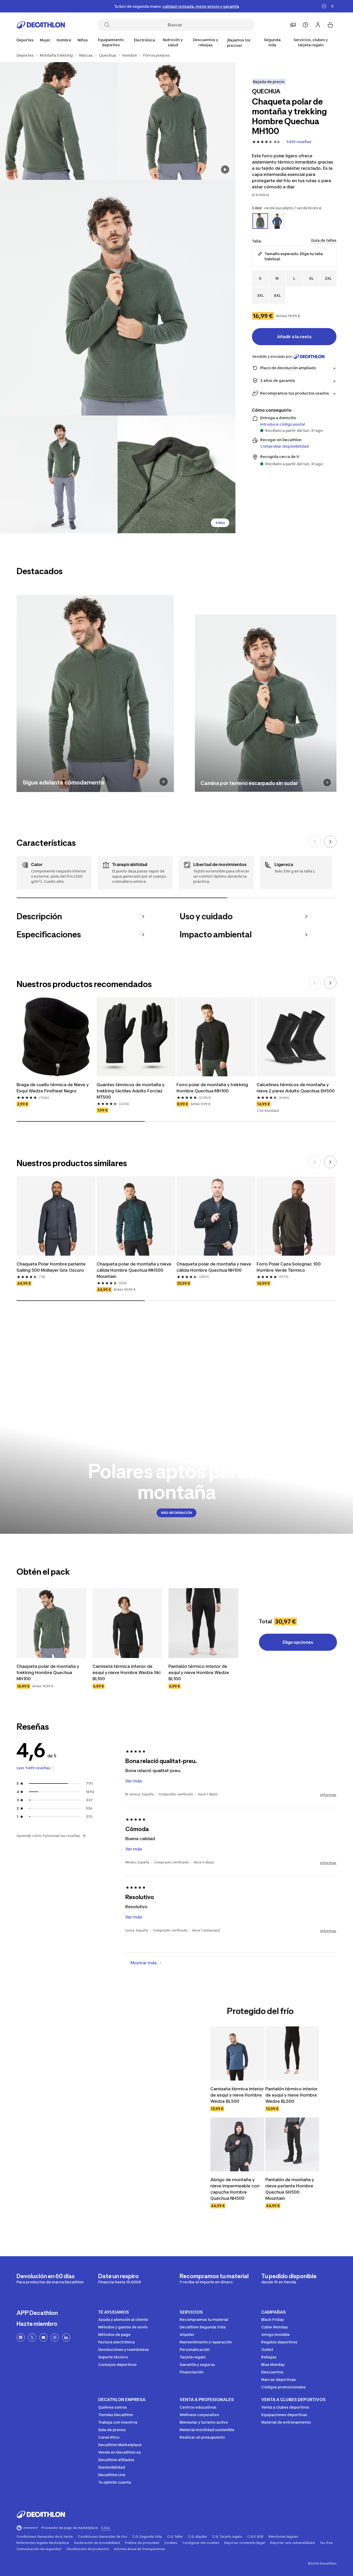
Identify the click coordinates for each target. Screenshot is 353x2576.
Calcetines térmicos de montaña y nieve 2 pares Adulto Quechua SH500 (296, 1088)
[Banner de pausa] (324, 6)
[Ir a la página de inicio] (41, 25)
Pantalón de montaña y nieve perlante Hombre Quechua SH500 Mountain (290, 2189)
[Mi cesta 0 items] (330, 25)
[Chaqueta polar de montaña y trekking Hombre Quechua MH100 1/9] (176, 121)
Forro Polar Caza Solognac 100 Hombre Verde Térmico (289, 1267)
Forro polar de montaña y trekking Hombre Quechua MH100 (212, 1088)
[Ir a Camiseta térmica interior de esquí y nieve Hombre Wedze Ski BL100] (127, 1623)
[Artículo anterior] (315, 842)
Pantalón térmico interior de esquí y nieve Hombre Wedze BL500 (291, 2095)
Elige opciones (298, 1642)
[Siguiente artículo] (330, 842)
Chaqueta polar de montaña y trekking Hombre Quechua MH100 (48, 1672)
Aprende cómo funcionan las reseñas (48, 1836)
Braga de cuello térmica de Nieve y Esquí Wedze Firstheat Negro (53, 1088)
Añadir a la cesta (294, 337)
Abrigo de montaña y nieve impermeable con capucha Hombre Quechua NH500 (235, 2189)
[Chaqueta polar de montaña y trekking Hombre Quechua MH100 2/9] (59, 121)
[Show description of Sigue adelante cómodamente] (164, 782)
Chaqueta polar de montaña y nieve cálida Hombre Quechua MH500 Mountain (134, 1270)
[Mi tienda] (293, 25)
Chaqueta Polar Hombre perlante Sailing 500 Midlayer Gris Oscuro (51, 1267)
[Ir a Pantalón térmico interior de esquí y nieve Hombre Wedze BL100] (203, 1623)
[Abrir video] (225, 169)
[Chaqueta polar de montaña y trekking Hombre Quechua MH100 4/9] (59, 474)
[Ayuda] (305, 25)
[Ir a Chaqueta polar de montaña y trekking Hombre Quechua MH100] (51, 1623)
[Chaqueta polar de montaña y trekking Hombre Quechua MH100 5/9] (176, 474)
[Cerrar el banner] (332, 6)
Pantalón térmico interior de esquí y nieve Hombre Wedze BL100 (199, 1672)
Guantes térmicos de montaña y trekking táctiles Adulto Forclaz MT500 (131, 1091)
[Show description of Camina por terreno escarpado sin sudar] (327, 783)
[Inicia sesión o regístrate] (318, 25)
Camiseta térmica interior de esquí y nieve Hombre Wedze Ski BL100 (126, 1672)
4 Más (220, 523)
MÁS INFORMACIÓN (177, 1513)
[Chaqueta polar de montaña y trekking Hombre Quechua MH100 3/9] (118, 298)
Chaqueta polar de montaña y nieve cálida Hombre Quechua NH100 (214, 1267)
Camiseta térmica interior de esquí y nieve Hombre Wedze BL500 (237, 2095)
